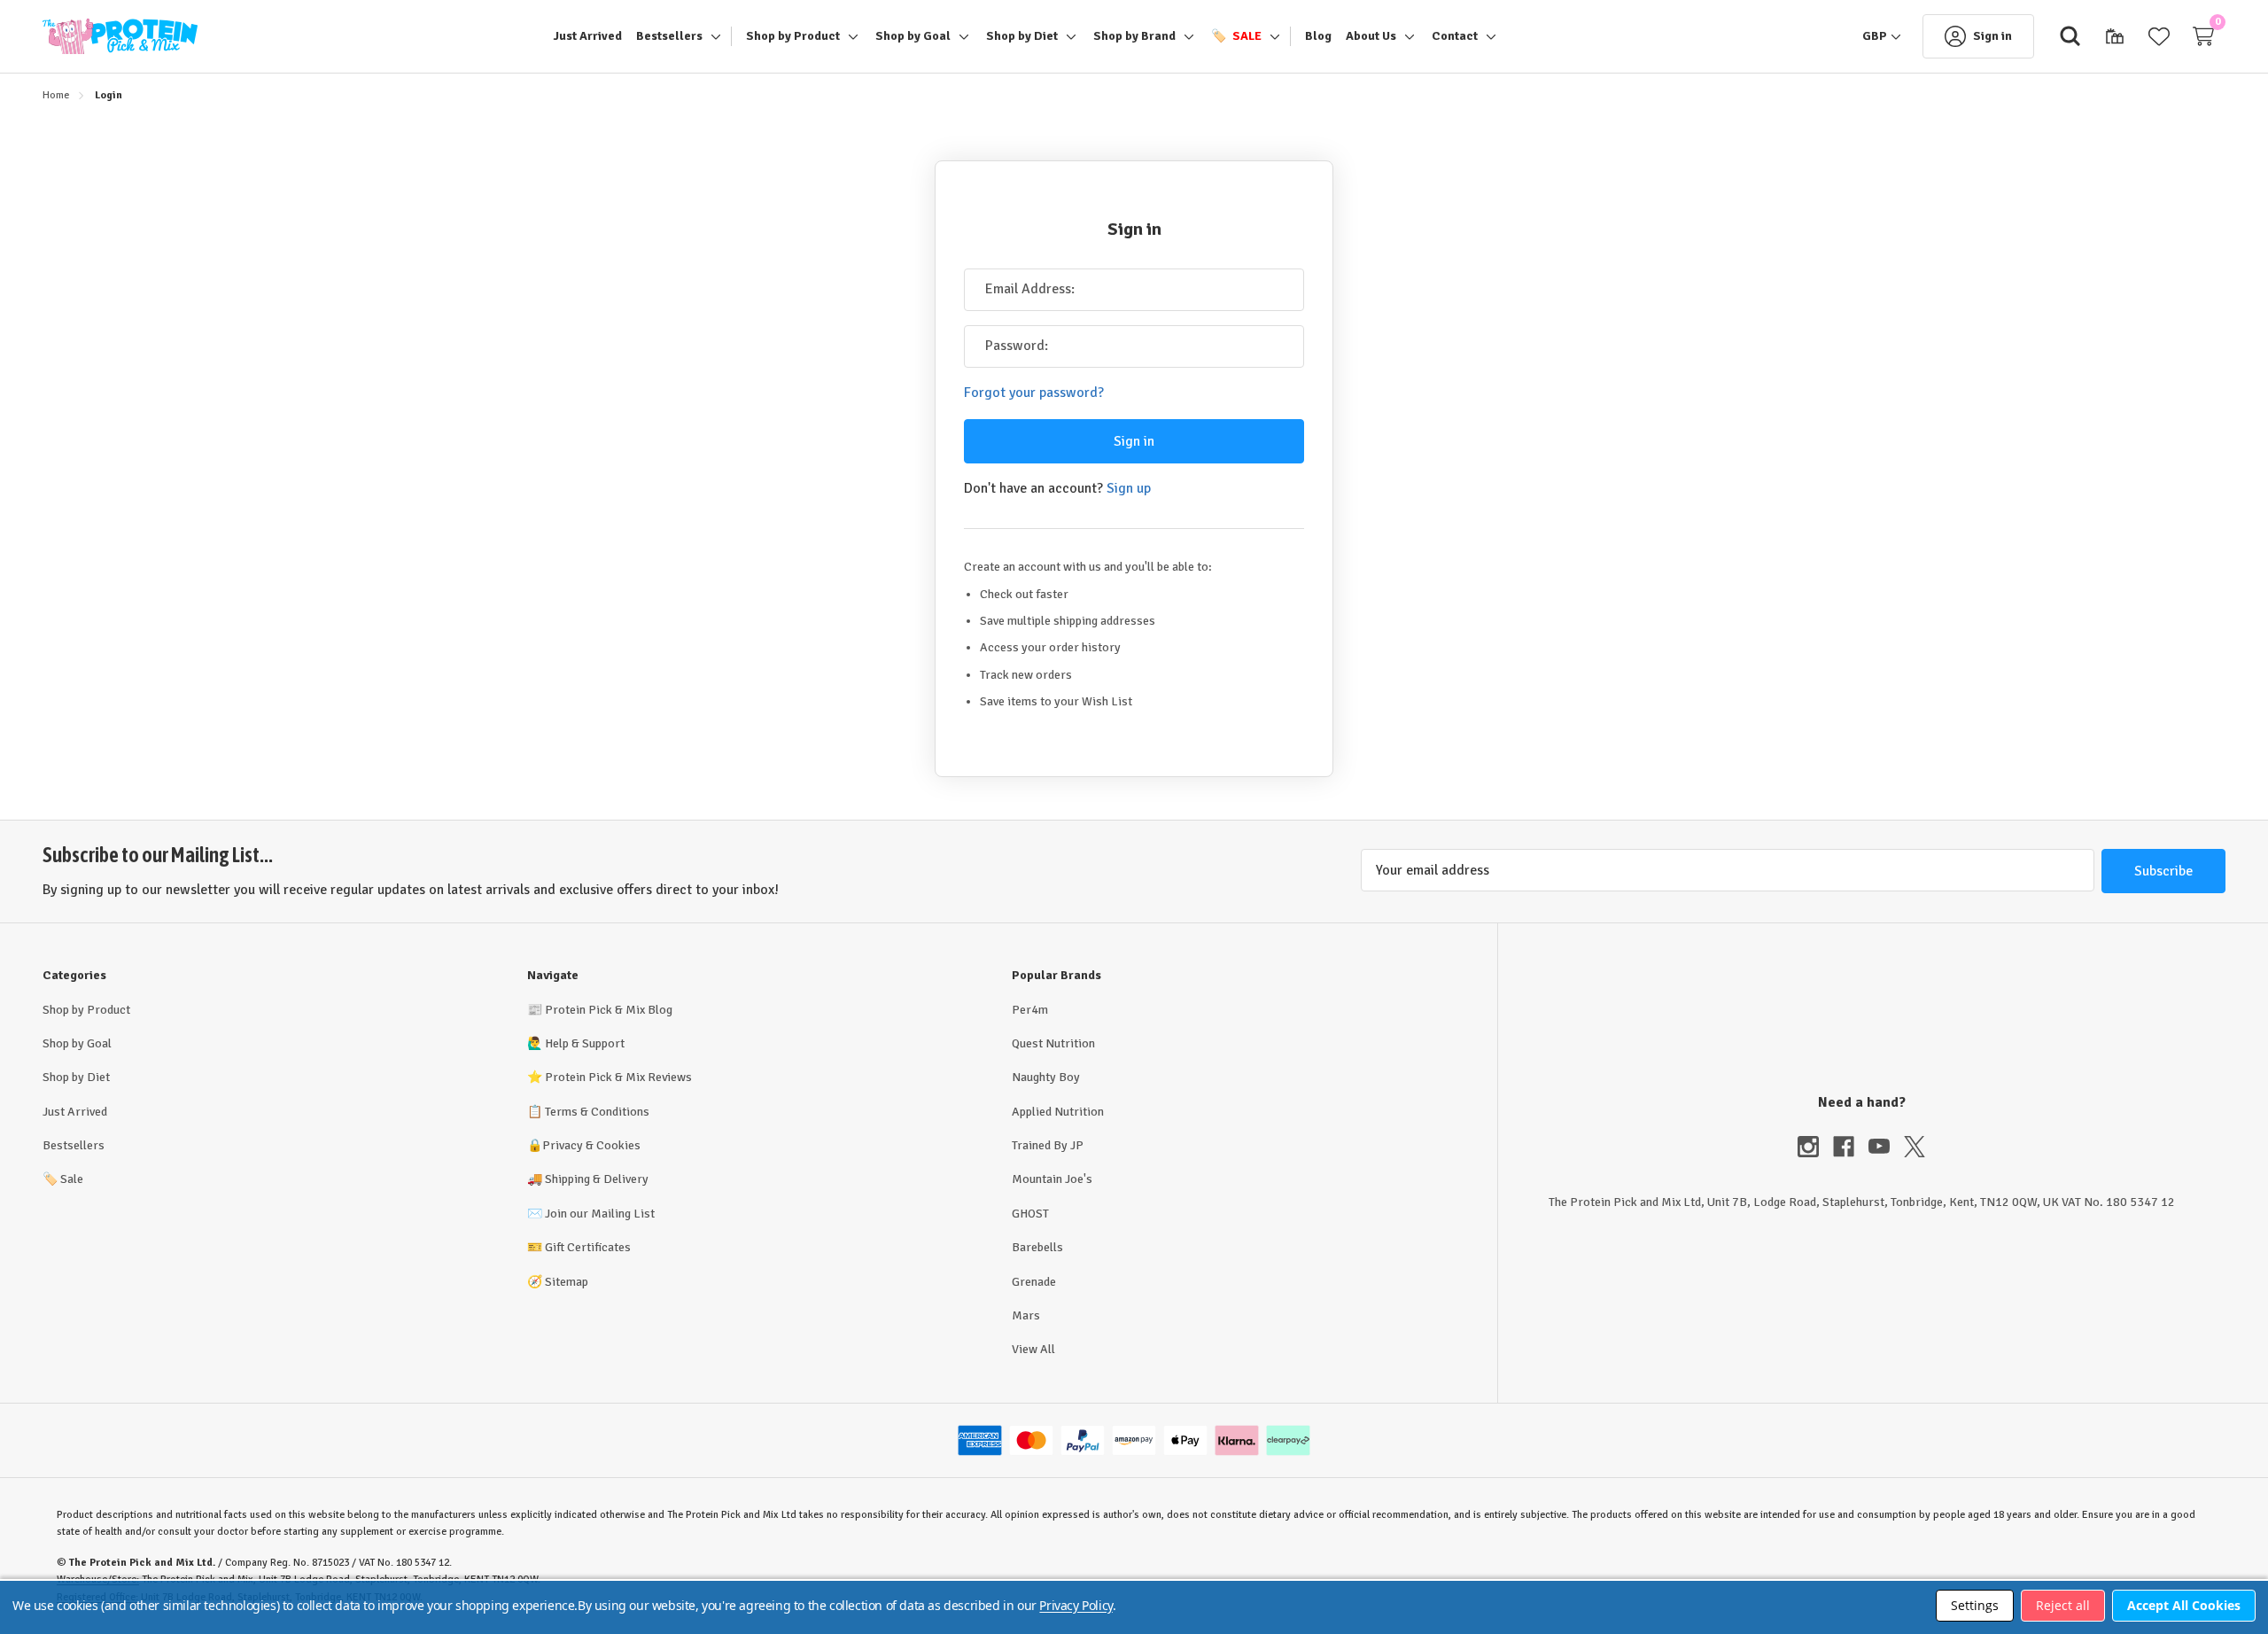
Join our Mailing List (600, 1214)
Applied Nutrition (1058, 1112)
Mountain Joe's (1052, 1179)
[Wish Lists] (2159, 36)
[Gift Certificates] (2115, 36)
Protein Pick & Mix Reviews (618, 1077)
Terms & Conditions (597, 1112)
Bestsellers (74, 1145)
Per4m (1030, 1010)
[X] (1915, 1147)
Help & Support (585, 1043)
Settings (1975, 1605)
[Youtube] (1886, 1147)
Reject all (2063, 1605)
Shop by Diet (76, 1077)
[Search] (2070, 36)
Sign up (1129, 488)
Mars (1026, 1315)
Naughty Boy (1046, 1077)
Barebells (1037, 1247)
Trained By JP (1048, 1145)
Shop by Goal (77, 1043)
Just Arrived (75, 1112)
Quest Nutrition (1053, 1043)
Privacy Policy (1076, 1605)
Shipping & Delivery (597, 1179)
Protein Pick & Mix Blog (609, 1010)
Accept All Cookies (2184, 1605)
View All (1033, 1349)
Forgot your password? (1034, 393)
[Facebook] (1851, 1147)
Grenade (1034, 1282)
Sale (63, 1179)
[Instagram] (1815, 1147)
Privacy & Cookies (591, 1145)
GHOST (1030, 1214)
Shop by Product (86, 1010)
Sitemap (567, 1282)
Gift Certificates (588, 1247)
